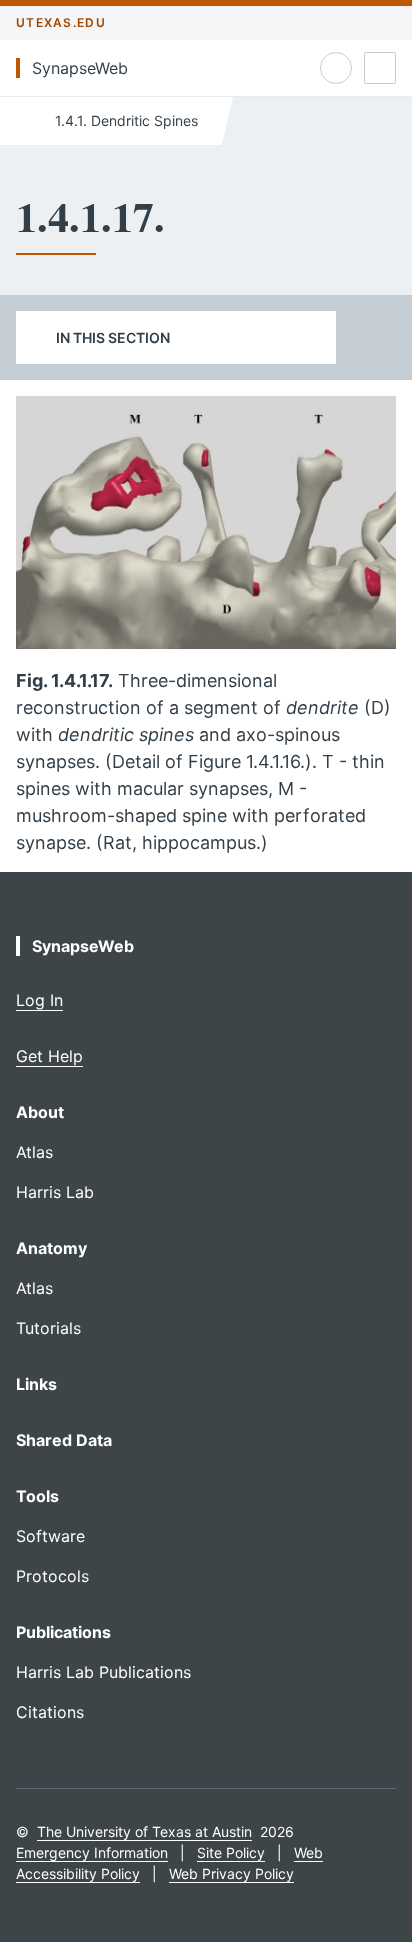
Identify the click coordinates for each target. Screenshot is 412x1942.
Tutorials (48, 1328)
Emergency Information (92, 1852)
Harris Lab (55, 1192)
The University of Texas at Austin (144, 1831)
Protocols (52, 1576)
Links (36, 1384)
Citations (50, 1712)
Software (50, 1536)
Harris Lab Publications (103, 1672)
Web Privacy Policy (231, 1873)
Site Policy (231, 1852)
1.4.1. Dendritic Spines (124, 120)
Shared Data (64, 1440)
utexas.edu (61, 22)
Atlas (34, 1152)
